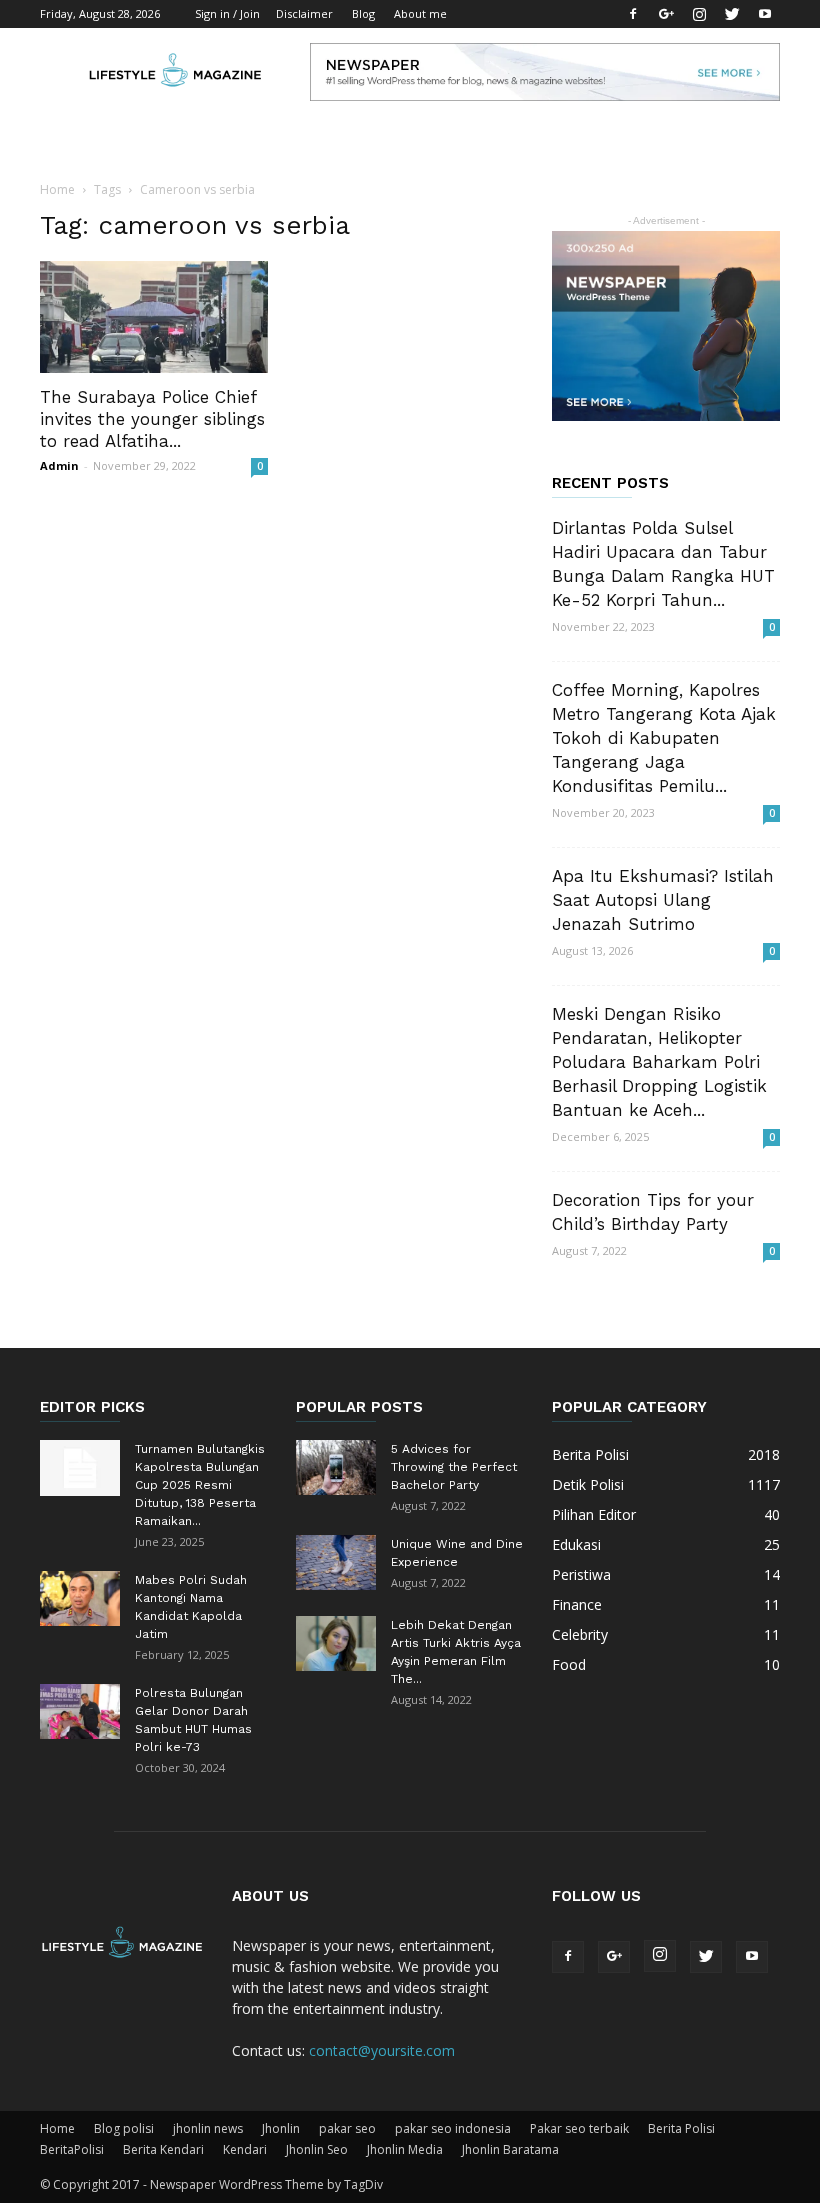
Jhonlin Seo (317, 2149)
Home (57, 189)
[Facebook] (633, 14)
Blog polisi (124, 2128)
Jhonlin (281, 2128)
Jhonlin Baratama (510, 2149)
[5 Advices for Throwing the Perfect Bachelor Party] (336, 1467)
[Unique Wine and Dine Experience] (336, 1562)
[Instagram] (699, 14)
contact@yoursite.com (382, 2050)
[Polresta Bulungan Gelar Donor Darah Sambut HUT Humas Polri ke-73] (80, 1711)
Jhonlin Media (405, 2149)
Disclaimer (304, 13)
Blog (363, 13)
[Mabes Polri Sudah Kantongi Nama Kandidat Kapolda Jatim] (80, 1598)
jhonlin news (208, 2128)
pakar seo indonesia (453, 2128)
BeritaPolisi (72, 2149)
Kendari (245, 2149)
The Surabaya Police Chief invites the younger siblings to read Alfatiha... (152, 419)
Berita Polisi (681, 2128)
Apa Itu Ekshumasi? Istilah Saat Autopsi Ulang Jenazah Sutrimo (663, 900)
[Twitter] (732, 14)
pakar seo (347, 2128)
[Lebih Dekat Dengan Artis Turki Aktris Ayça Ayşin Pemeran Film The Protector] (336, 1643)
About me (420, 13)
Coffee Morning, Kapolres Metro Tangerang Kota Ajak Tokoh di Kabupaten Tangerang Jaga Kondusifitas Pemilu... (664, 738)
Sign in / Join (227, 13)
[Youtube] (765, 14)
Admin (59, 465)
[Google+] (666, 14)
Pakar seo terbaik (579, 2128)
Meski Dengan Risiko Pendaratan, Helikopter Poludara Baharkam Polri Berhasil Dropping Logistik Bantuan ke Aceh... (659, 1062)
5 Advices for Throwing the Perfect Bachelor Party (454, 1467)
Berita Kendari (163, 2149)
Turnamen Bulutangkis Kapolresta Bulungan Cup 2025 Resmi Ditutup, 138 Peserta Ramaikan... (200, 1485)
